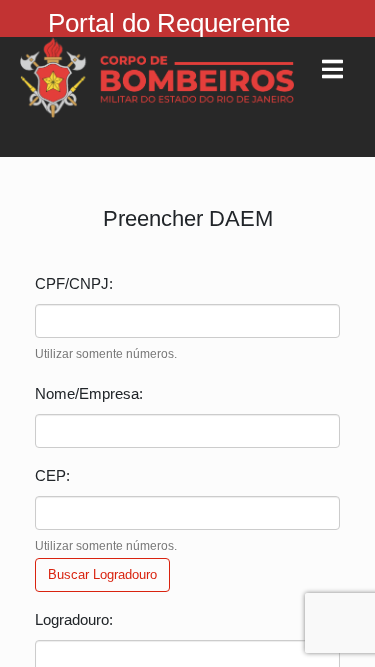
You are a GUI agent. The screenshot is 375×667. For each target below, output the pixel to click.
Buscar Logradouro (102, 574)
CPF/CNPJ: (74, 283)
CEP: (52, 475)
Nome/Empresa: (89, 393)
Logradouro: (74, 619)
